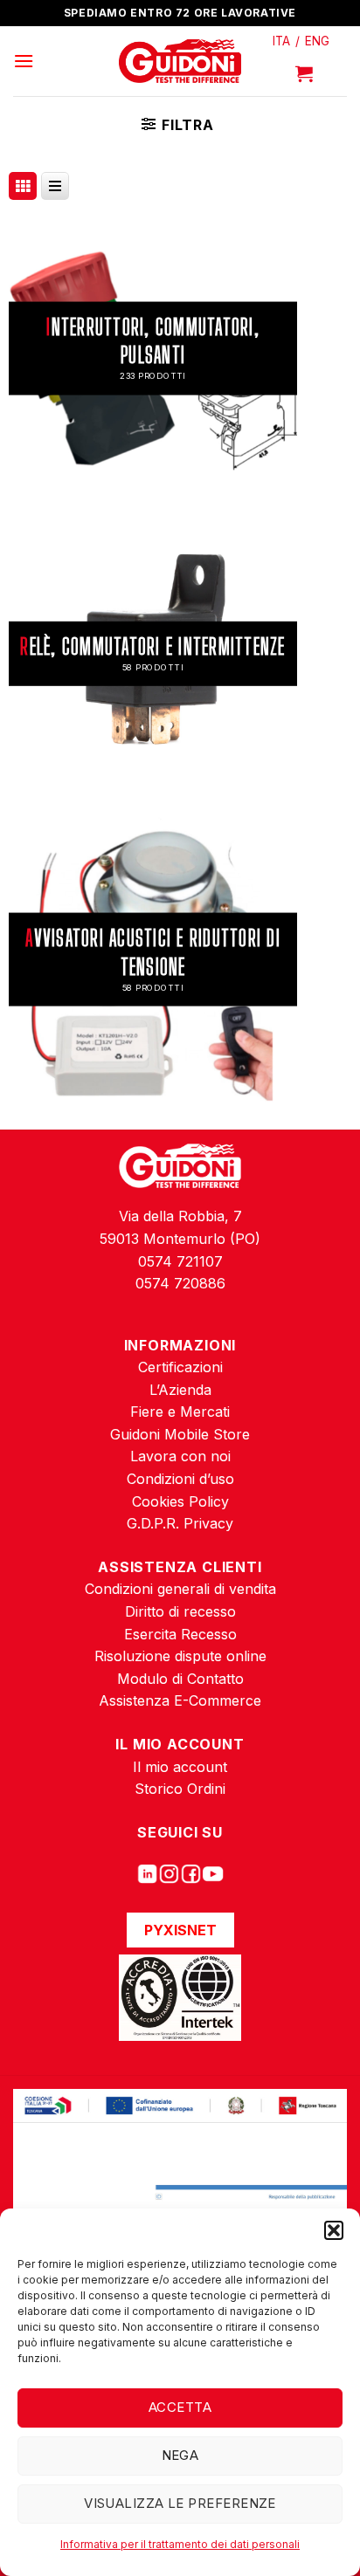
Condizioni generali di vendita (180, 1589)
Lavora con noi (180, 1456)
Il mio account (180, 1767)
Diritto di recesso (180, 1611)
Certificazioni (180, 1367)
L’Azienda (180, 1390)
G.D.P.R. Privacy (180, 1523)
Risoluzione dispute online (180, 1656)
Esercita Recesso (180, 1634)
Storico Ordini (180, 1789)
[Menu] (24, 61)
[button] (334, 2230)
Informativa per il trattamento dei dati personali (180, 2544)
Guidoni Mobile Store (180, 1434)
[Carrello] (304, 73)
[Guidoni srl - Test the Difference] (180, 62)
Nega (180, 2455)
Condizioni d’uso (180, 1479)
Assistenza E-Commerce (180, 1700)
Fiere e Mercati (180, 1412)
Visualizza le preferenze (180, 2503)
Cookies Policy (180, 1501)
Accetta (180, 2407)
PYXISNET (180, 1930)
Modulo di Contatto (180, 1679)
